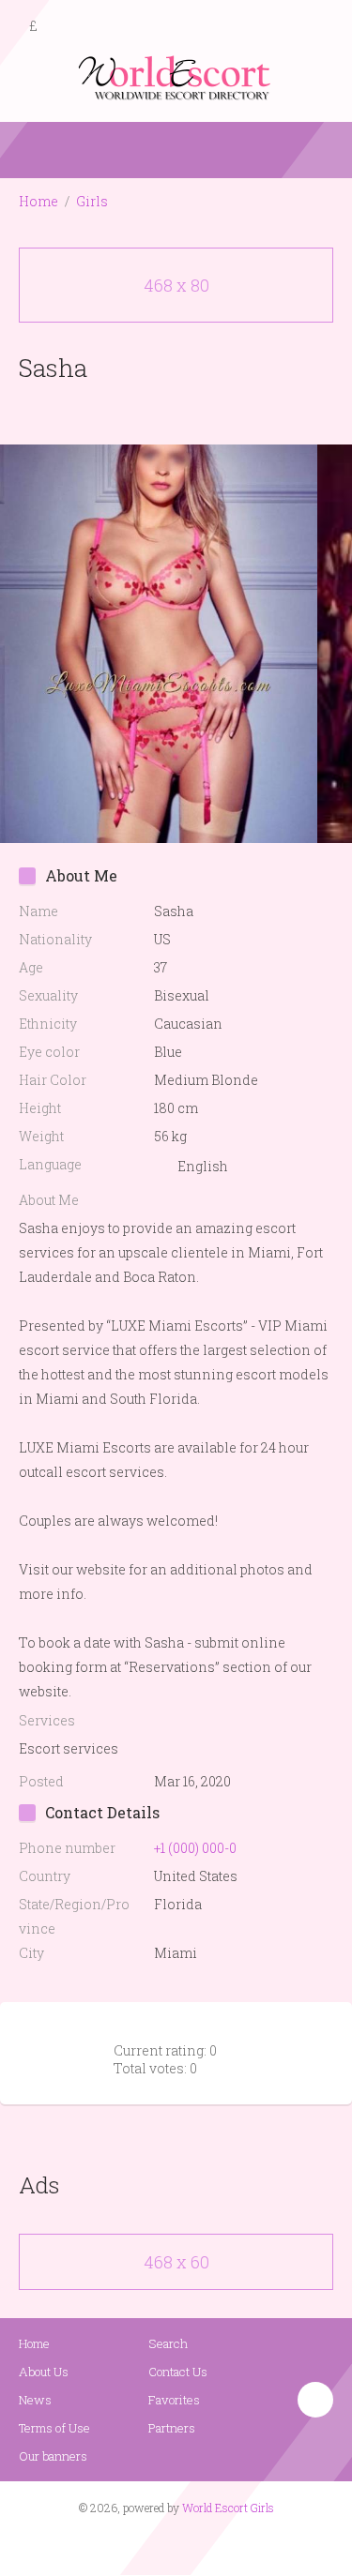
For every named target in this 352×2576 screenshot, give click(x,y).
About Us (44, 2372)
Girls (92, 201)
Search (168, 2343)
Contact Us (178, 2372)
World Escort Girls (228, 2508)
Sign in (321, 27)
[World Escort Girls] (176, 76)
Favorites (174, 2400)
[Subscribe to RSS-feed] (136, 2544)
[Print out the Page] (159, 411)
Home (38, 201)
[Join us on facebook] (169, 2544)
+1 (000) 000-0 (195, 1848)
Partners (172, 2428)
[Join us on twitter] (209, 2544)
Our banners (53, 2456)
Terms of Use (54, 2428)
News (35, 2400)
